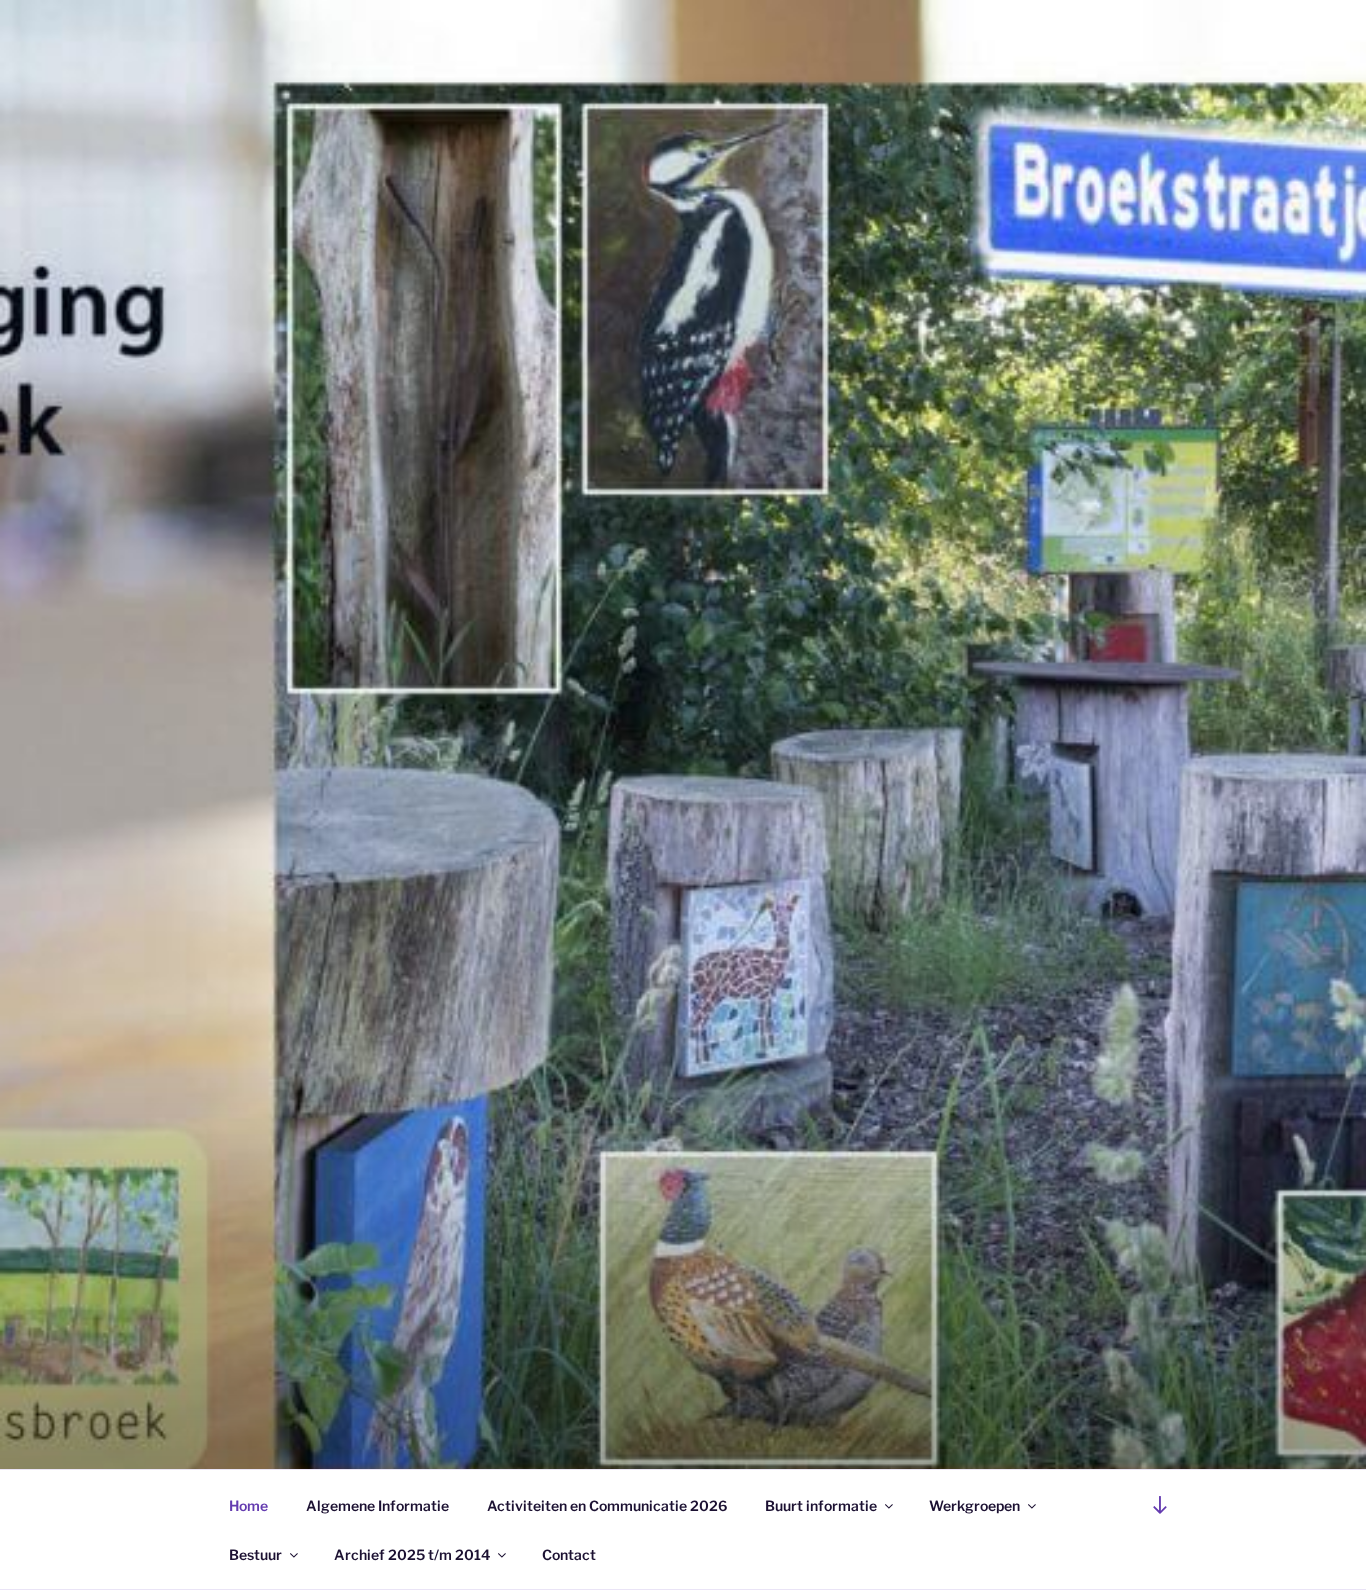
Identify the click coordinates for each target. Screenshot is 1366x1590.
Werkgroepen (974, 1505)
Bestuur (255, 1554)
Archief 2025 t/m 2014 (412, 1554)
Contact (569, 1554)
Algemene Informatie (377, 1505)
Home (248, 1505)
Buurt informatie (821, 1505)
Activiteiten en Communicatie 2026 (607, 1505)
